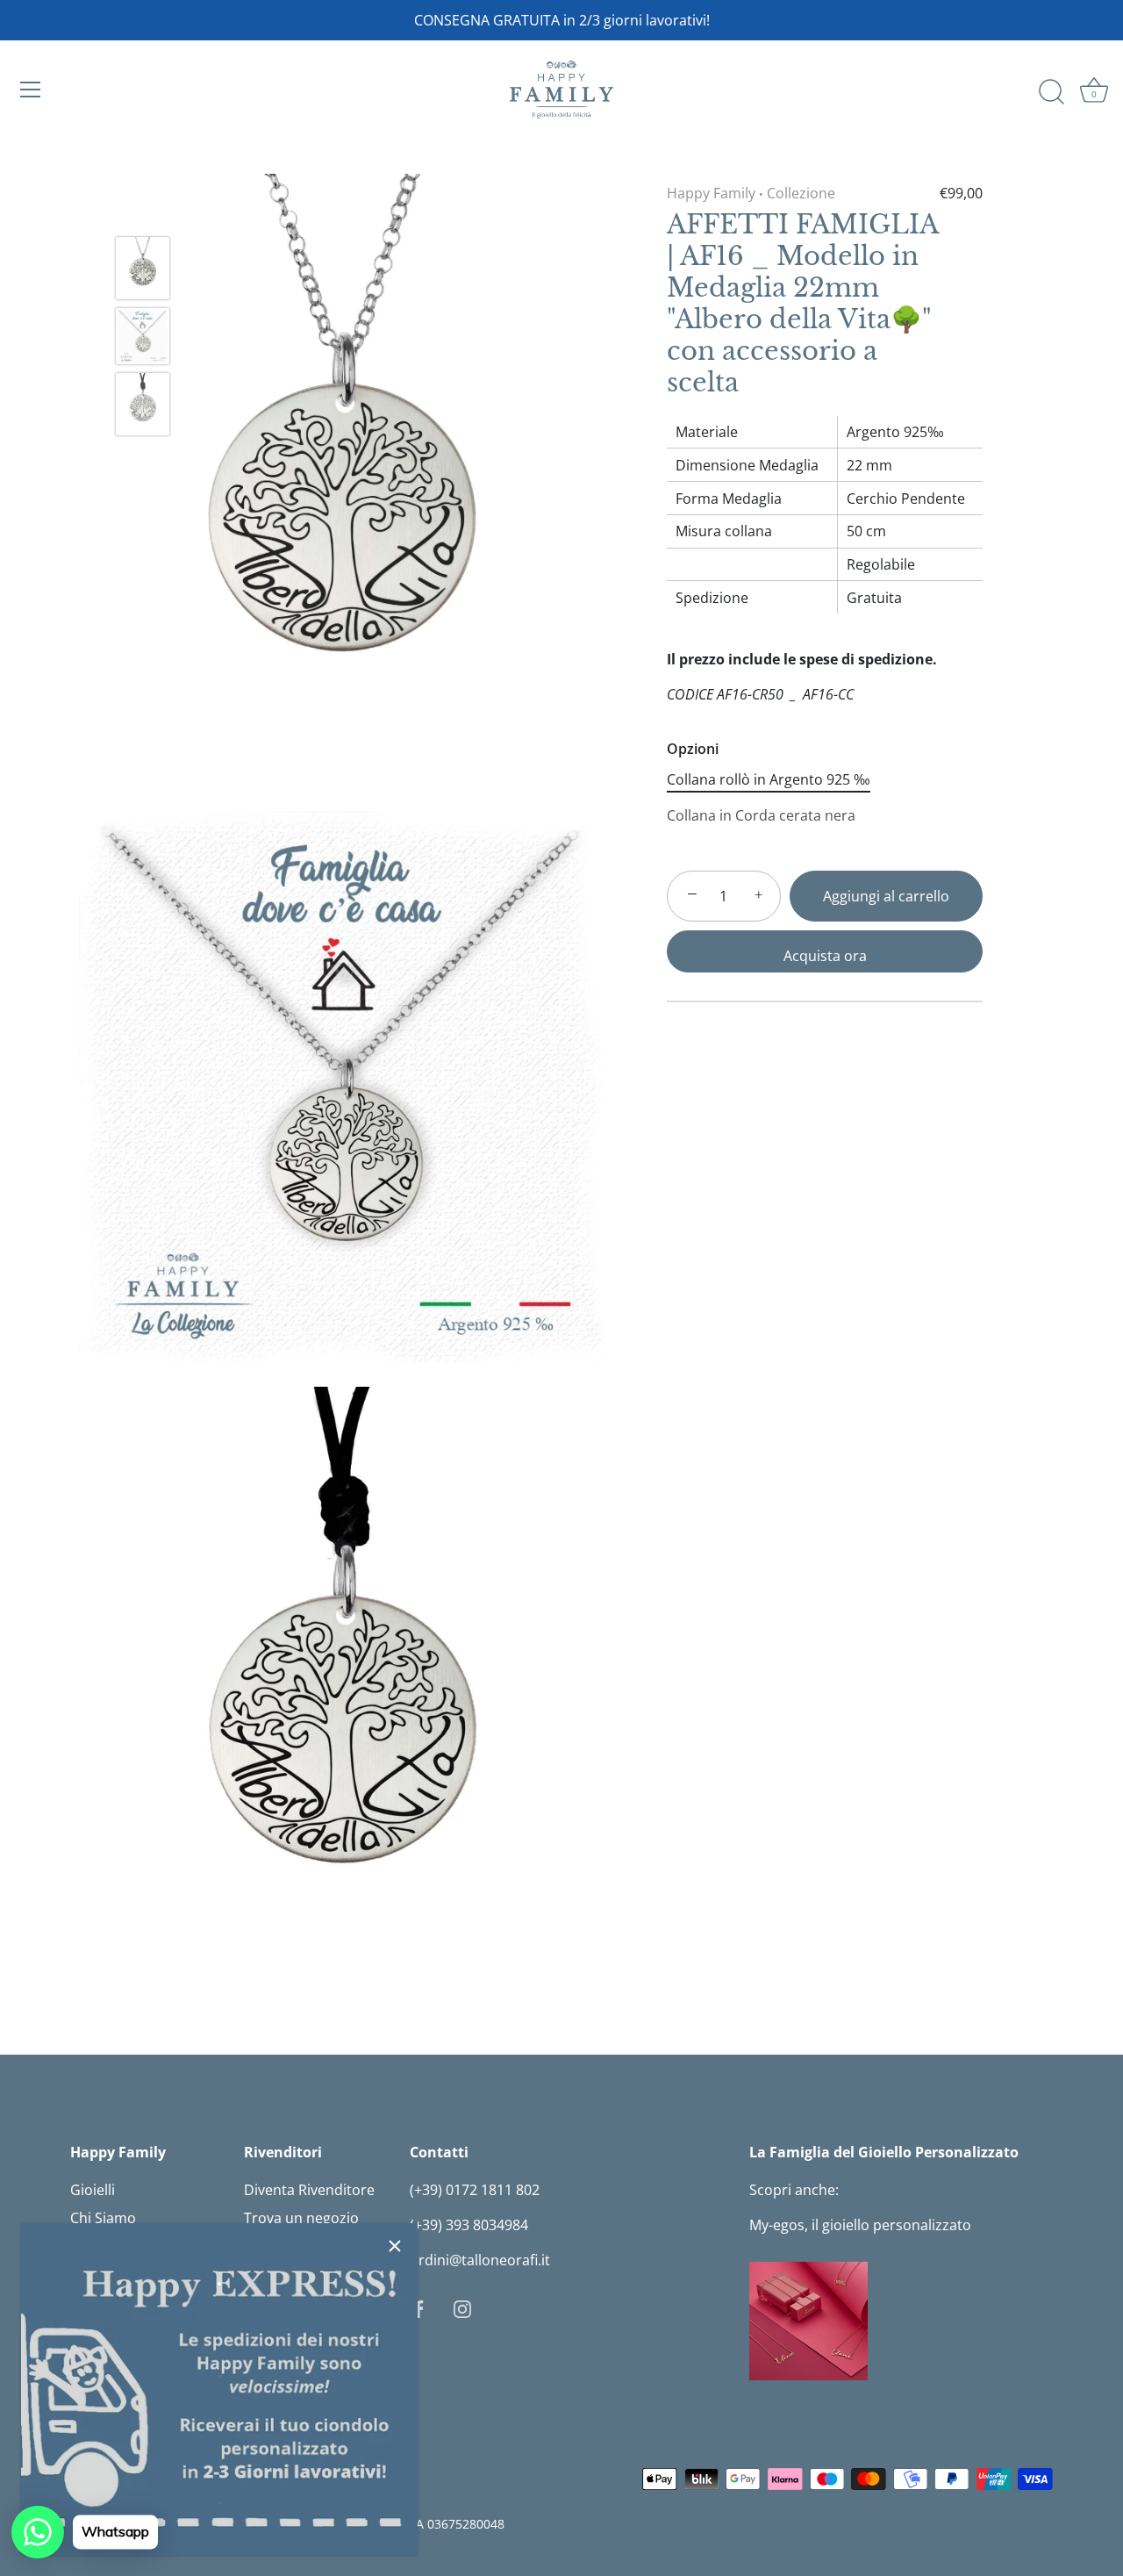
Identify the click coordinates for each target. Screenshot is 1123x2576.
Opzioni (693, 749)
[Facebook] (418, 2307)
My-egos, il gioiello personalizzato (860, 2225)
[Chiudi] (395, 2246)
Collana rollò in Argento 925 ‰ (769, 780)
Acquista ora (825, 956)
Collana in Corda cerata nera (761, 816)
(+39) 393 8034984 (469, 2225)
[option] (143, 271)
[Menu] (31, 90)
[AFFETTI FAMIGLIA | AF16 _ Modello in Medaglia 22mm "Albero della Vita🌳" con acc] (143, 268)
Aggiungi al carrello (886, 896)
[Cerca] (1051, 92)
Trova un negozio (301, 2218)
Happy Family (711, 193)
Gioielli (93, 2190)
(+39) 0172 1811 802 (475, 2190)
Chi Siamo (103, 2218)
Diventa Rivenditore (309, 2190)
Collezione (801, 193)
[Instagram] (462, 2307)
